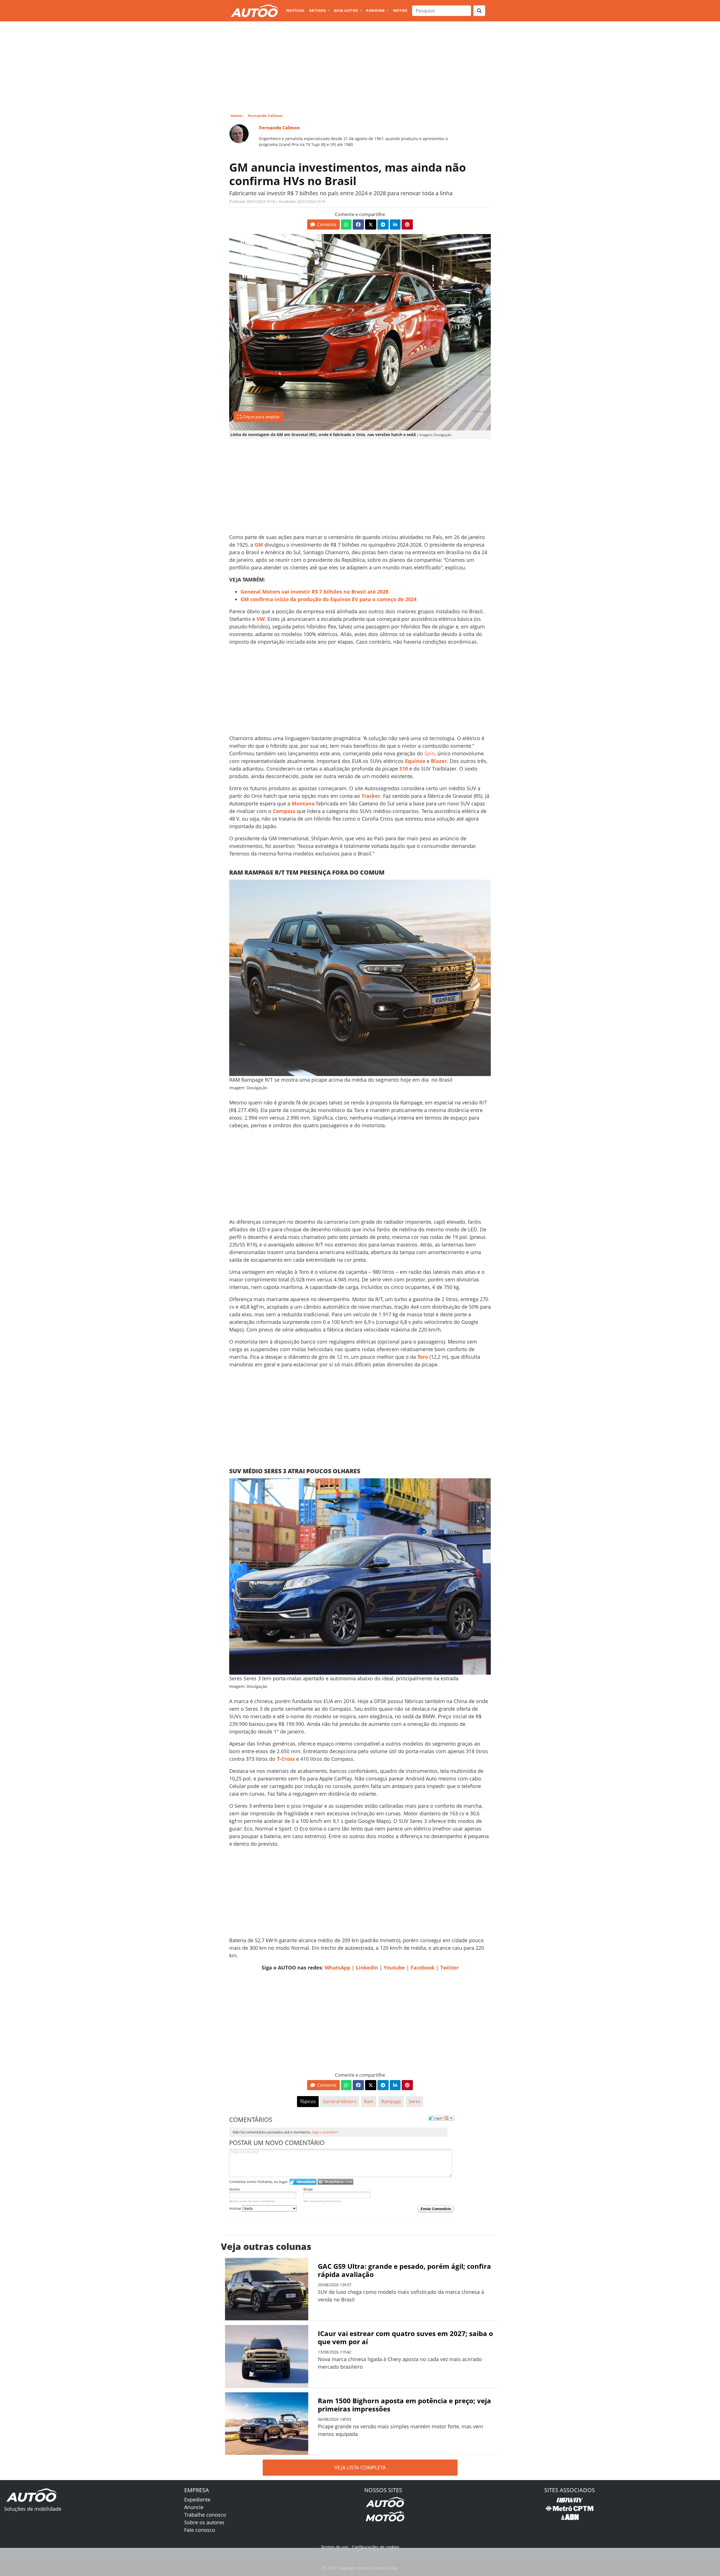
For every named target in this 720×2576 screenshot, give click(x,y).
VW (261, 619)
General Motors (340, 2101)
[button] (323, 224)
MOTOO (400, 10)
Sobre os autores (204, 2522)
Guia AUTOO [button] (346, 10)
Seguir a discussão (449, 2118)
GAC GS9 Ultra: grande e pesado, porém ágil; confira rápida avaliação (404, 2270)
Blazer (439, 761)
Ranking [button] (376, 10)
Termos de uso (335, 2547)
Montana (303, 803)
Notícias (295, 10)
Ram (369, 2101)
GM (259, 545)
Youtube (394, 1968)
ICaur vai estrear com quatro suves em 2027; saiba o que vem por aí (405, 2337)
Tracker (371, 796)
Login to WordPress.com (335, 2182)
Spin (430, 753)
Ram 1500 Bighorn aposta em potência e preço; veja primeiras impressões (404, 2405)
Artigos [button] (318, 10)
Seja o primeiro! (325, 2132)
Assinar (236, 2208)
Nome (234, 2189)
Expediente (197, 2499)
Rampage (391, 2101)
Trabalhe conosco (205, 2515)
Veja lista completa (360, 2467)
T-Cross (286, 1759)
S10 (404, 769)
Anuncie (194, 2507)
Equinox (415, 761)
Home (236, 116)
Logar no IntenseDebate (303, 2182)
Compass (284, 811)
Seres (415, 2101)
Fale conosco (200, 2530)
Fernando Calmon (265, 116)
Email (308, 2189)
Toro (423, 1357)
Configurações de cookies (376, 2547)
